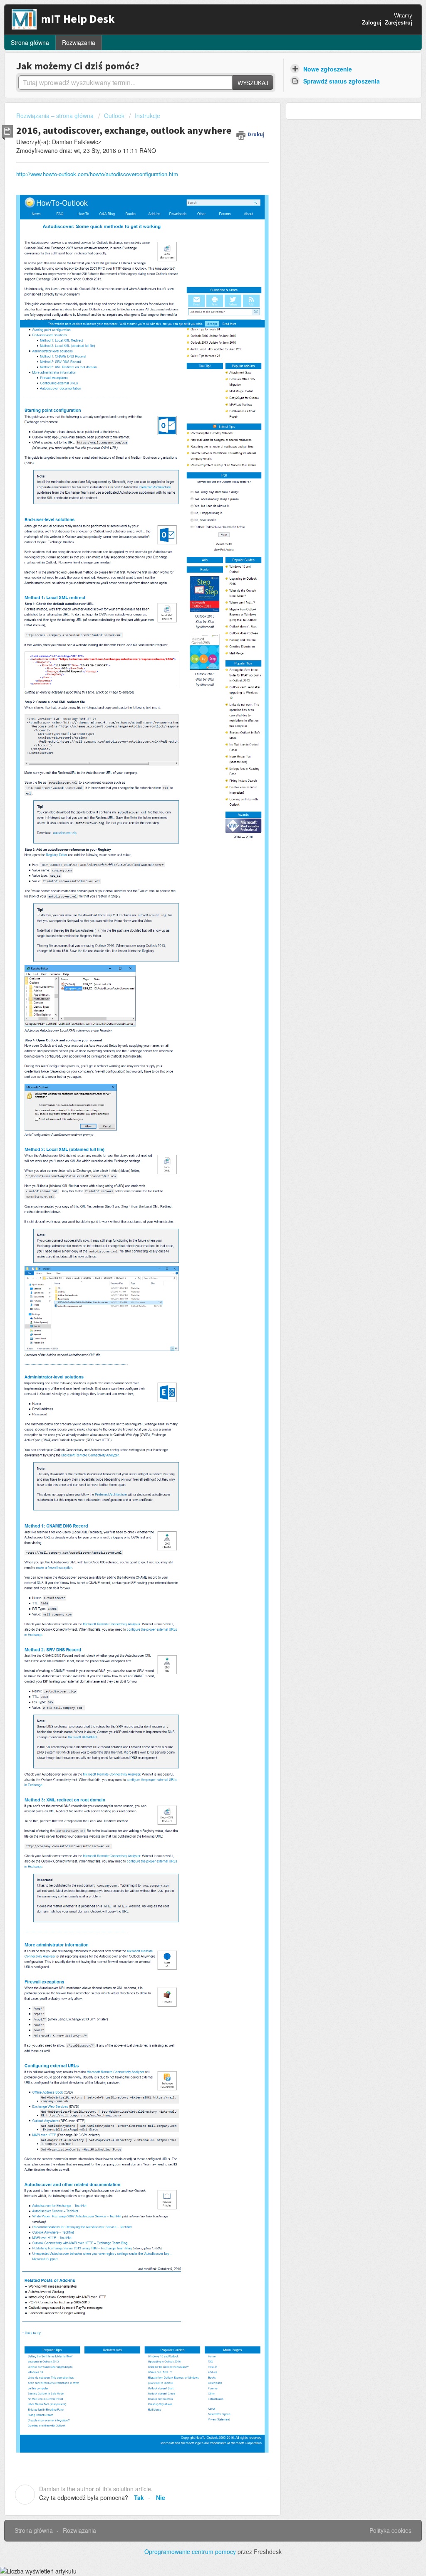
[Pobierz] (198, 1221)
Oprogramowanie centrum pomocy (191, 2551)
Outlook (114, 116)
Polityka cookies (390, 2530)
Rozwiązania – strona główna (56, 116)
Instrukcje (147, 116)
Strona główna (30, 42)
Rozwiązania (79, 42)
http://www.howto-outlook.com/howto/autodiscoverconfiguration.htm (97, 174)
